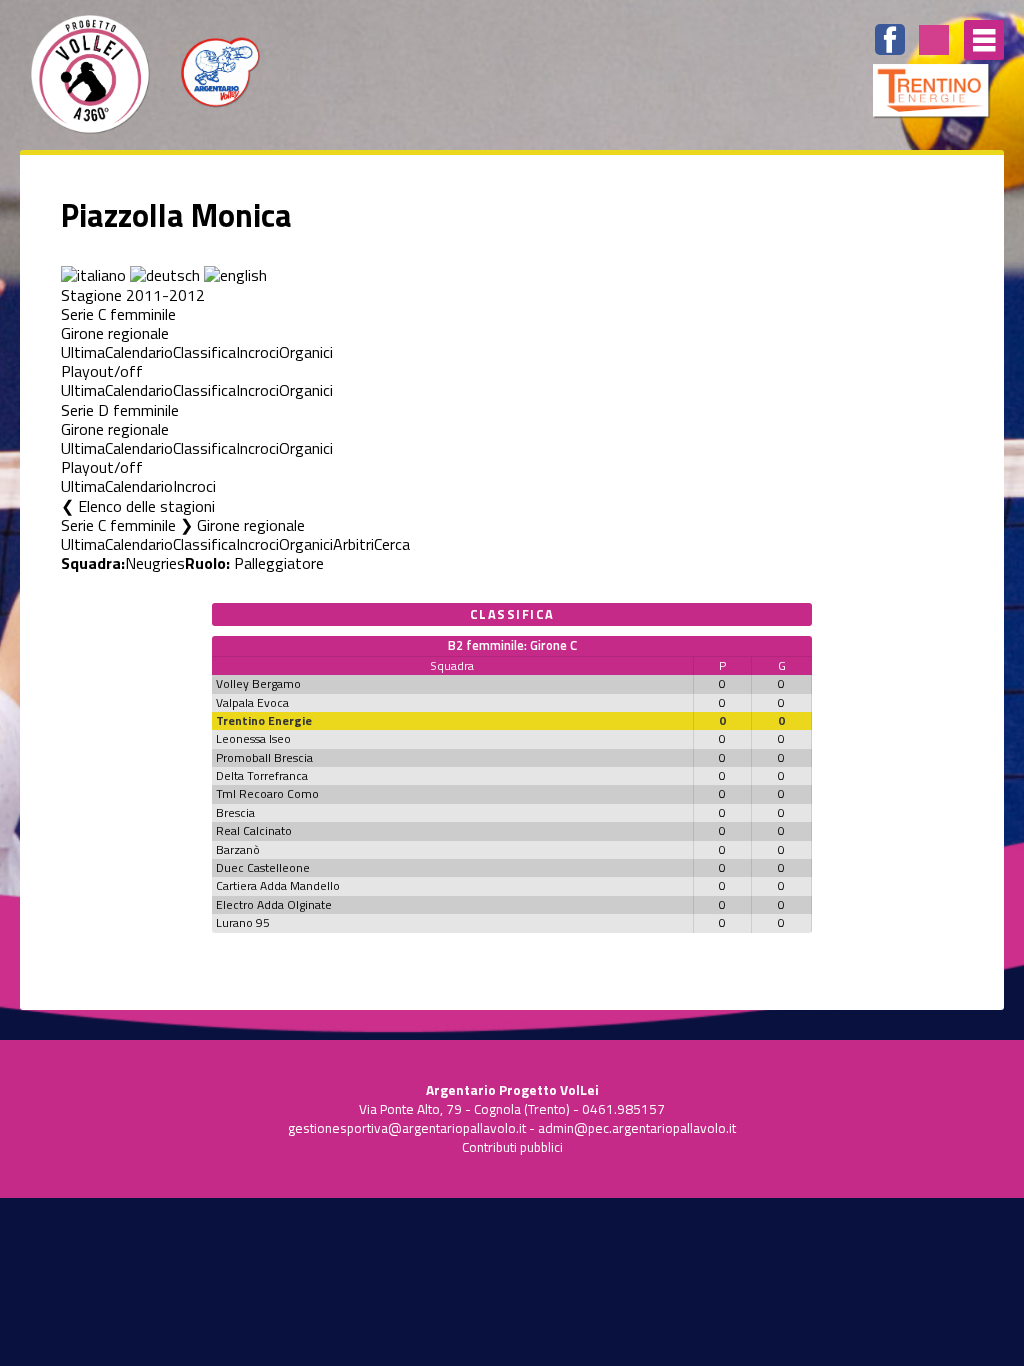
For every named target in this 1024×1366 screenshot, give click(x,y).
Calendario (139, 352)
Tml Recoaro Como (267, 793)
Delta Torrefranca (262, 775)
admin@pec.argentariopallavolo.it (637, 1128)
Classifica (204, 352)
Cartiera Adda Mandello (278, 885)
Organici (306, 352)
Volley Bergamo (258, 683)
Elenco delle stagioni (146, 506)
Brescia (235, 812)
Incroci (257, 352)
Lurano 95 (243, 922)
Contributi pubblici (512, 1147)
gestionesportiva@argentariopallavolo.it (407, 1128)
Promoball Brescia (264, 757)
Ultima (83, 352)
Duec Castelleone (263, 867)
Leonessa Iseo (253, 738)
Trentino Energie (264, 720)
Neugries (155, 563)
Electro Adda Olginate (274, 904)
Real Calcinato (254, 830)
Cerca (392, 544)
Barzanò (238, 849)
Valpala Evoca (252, 702)
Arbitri (353, 544)
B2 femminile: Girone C (512, 645)
